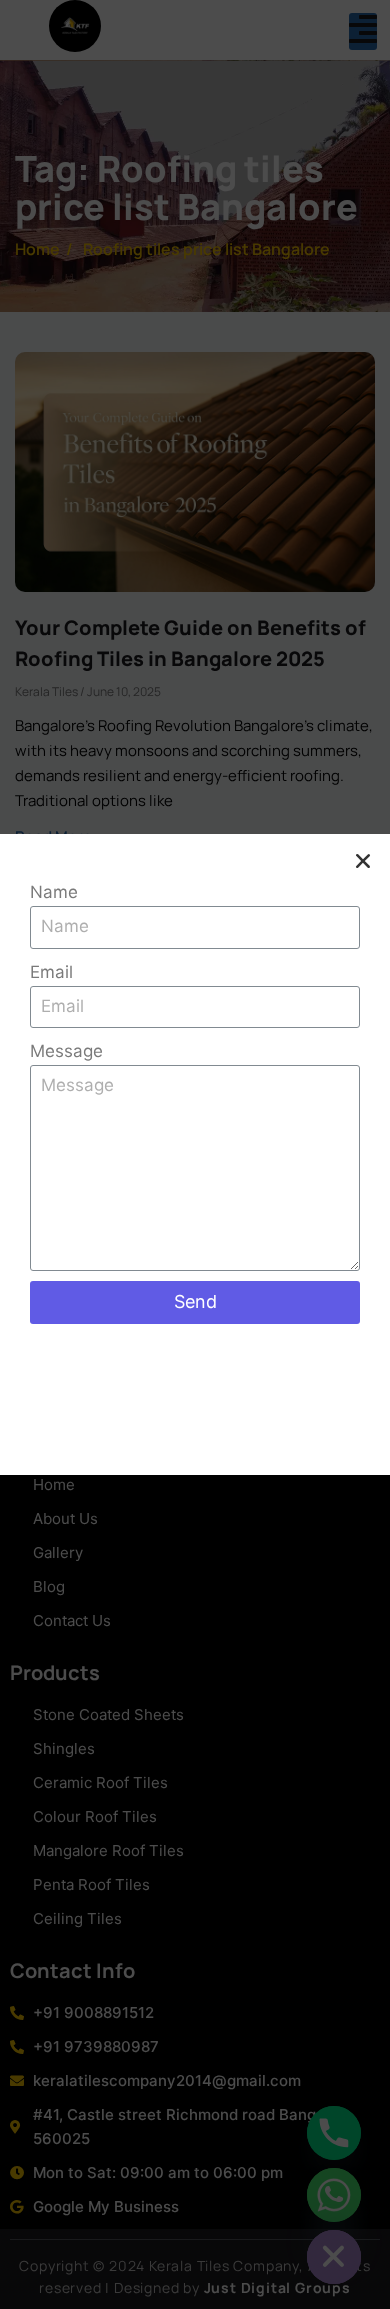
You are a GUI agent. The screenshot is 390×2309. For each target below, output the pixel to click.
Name (54, 892)
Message (66, 1051)
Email (51, 972)
